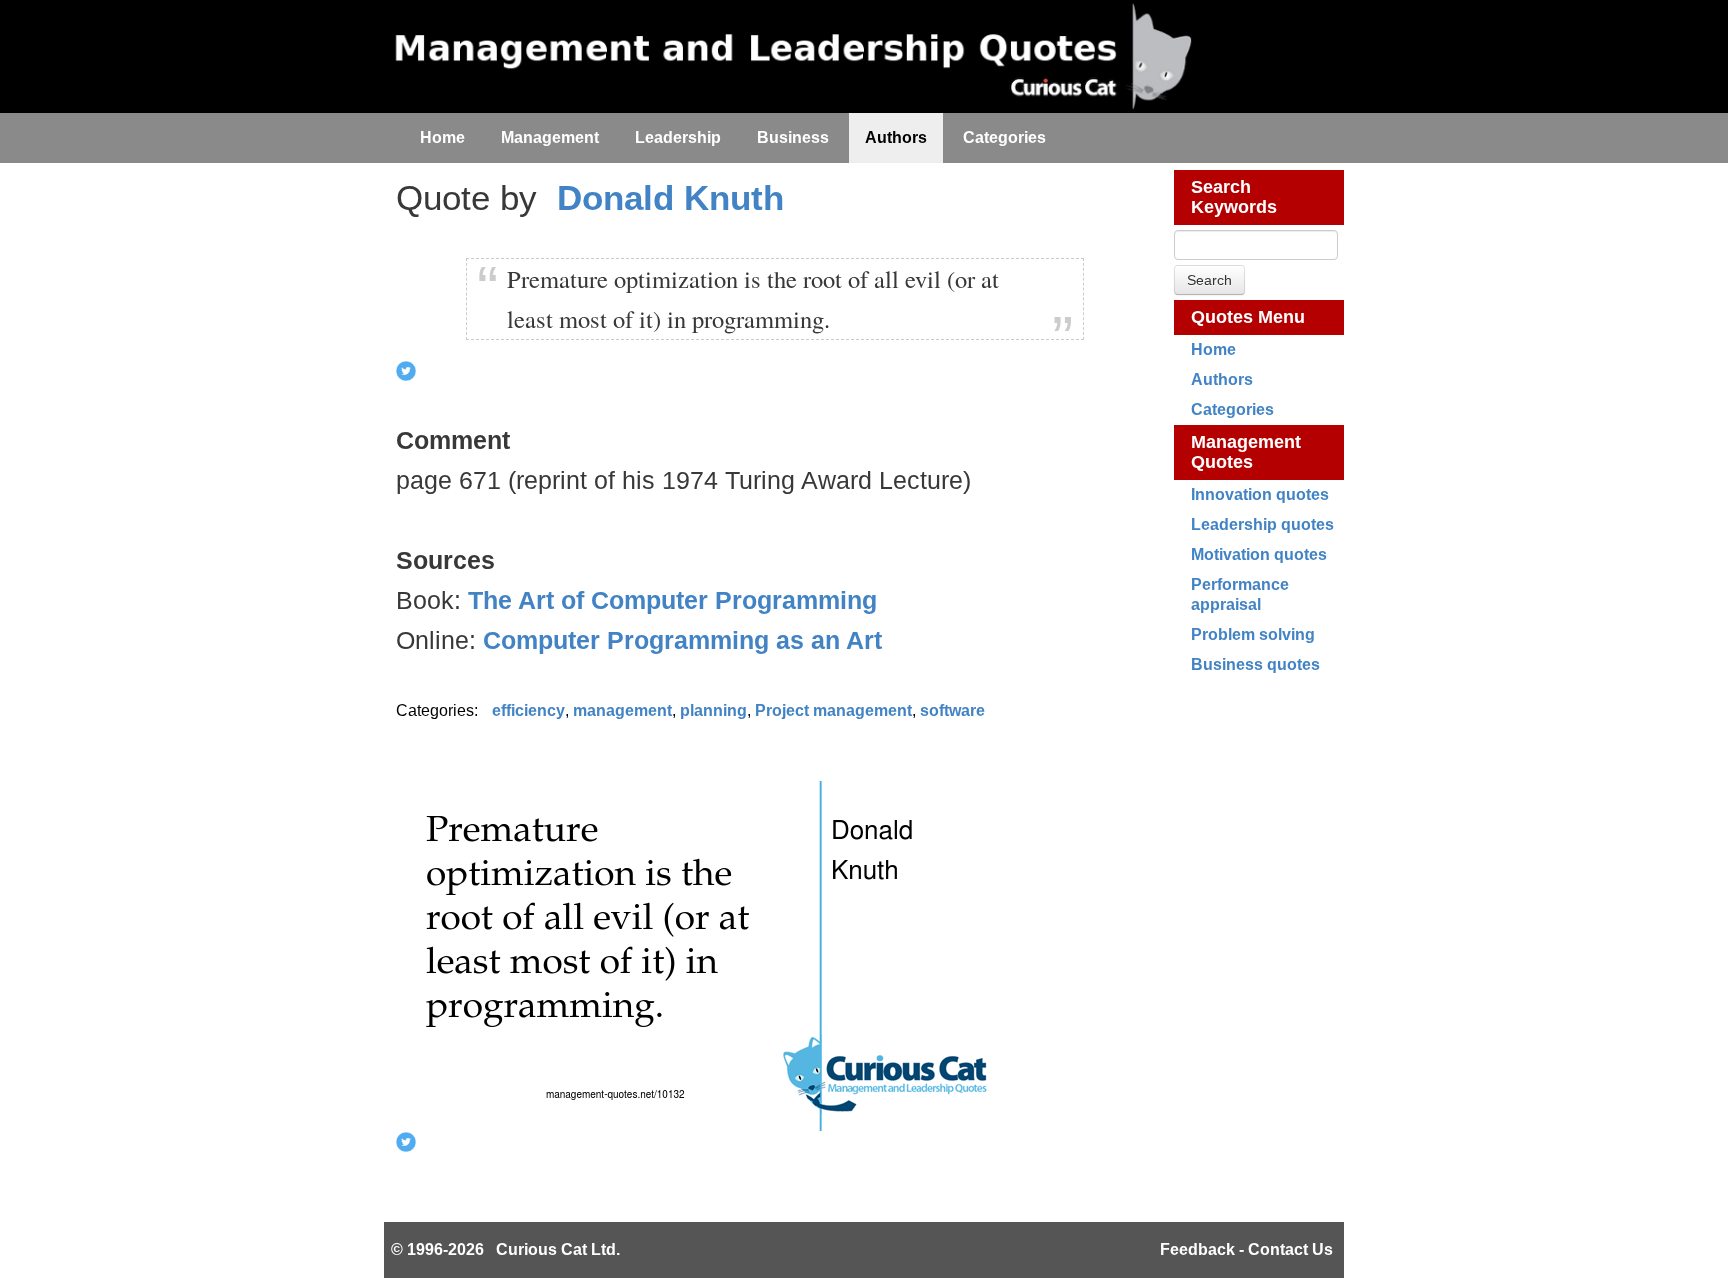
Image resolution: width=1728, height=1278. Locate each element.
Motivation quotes (1259, 554)
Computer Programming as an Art (682, 640)
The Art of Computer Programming (672, 600)
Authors (1222, 379)
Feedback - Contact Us (1246, 1249)
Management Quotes (1246, 452)
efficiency (528, 710)
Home (1213, 349)
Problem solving (1253, 634)
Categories (1232, 409)
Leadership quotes (1262, 524)
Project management (833, 710)
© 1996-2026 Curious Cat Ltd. (505, 1249)
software (952, 710)
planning (713, 710)
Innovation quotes (1260, 494)
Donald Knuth (670, 197)
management (622, 710)
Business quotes (1255, 664)
